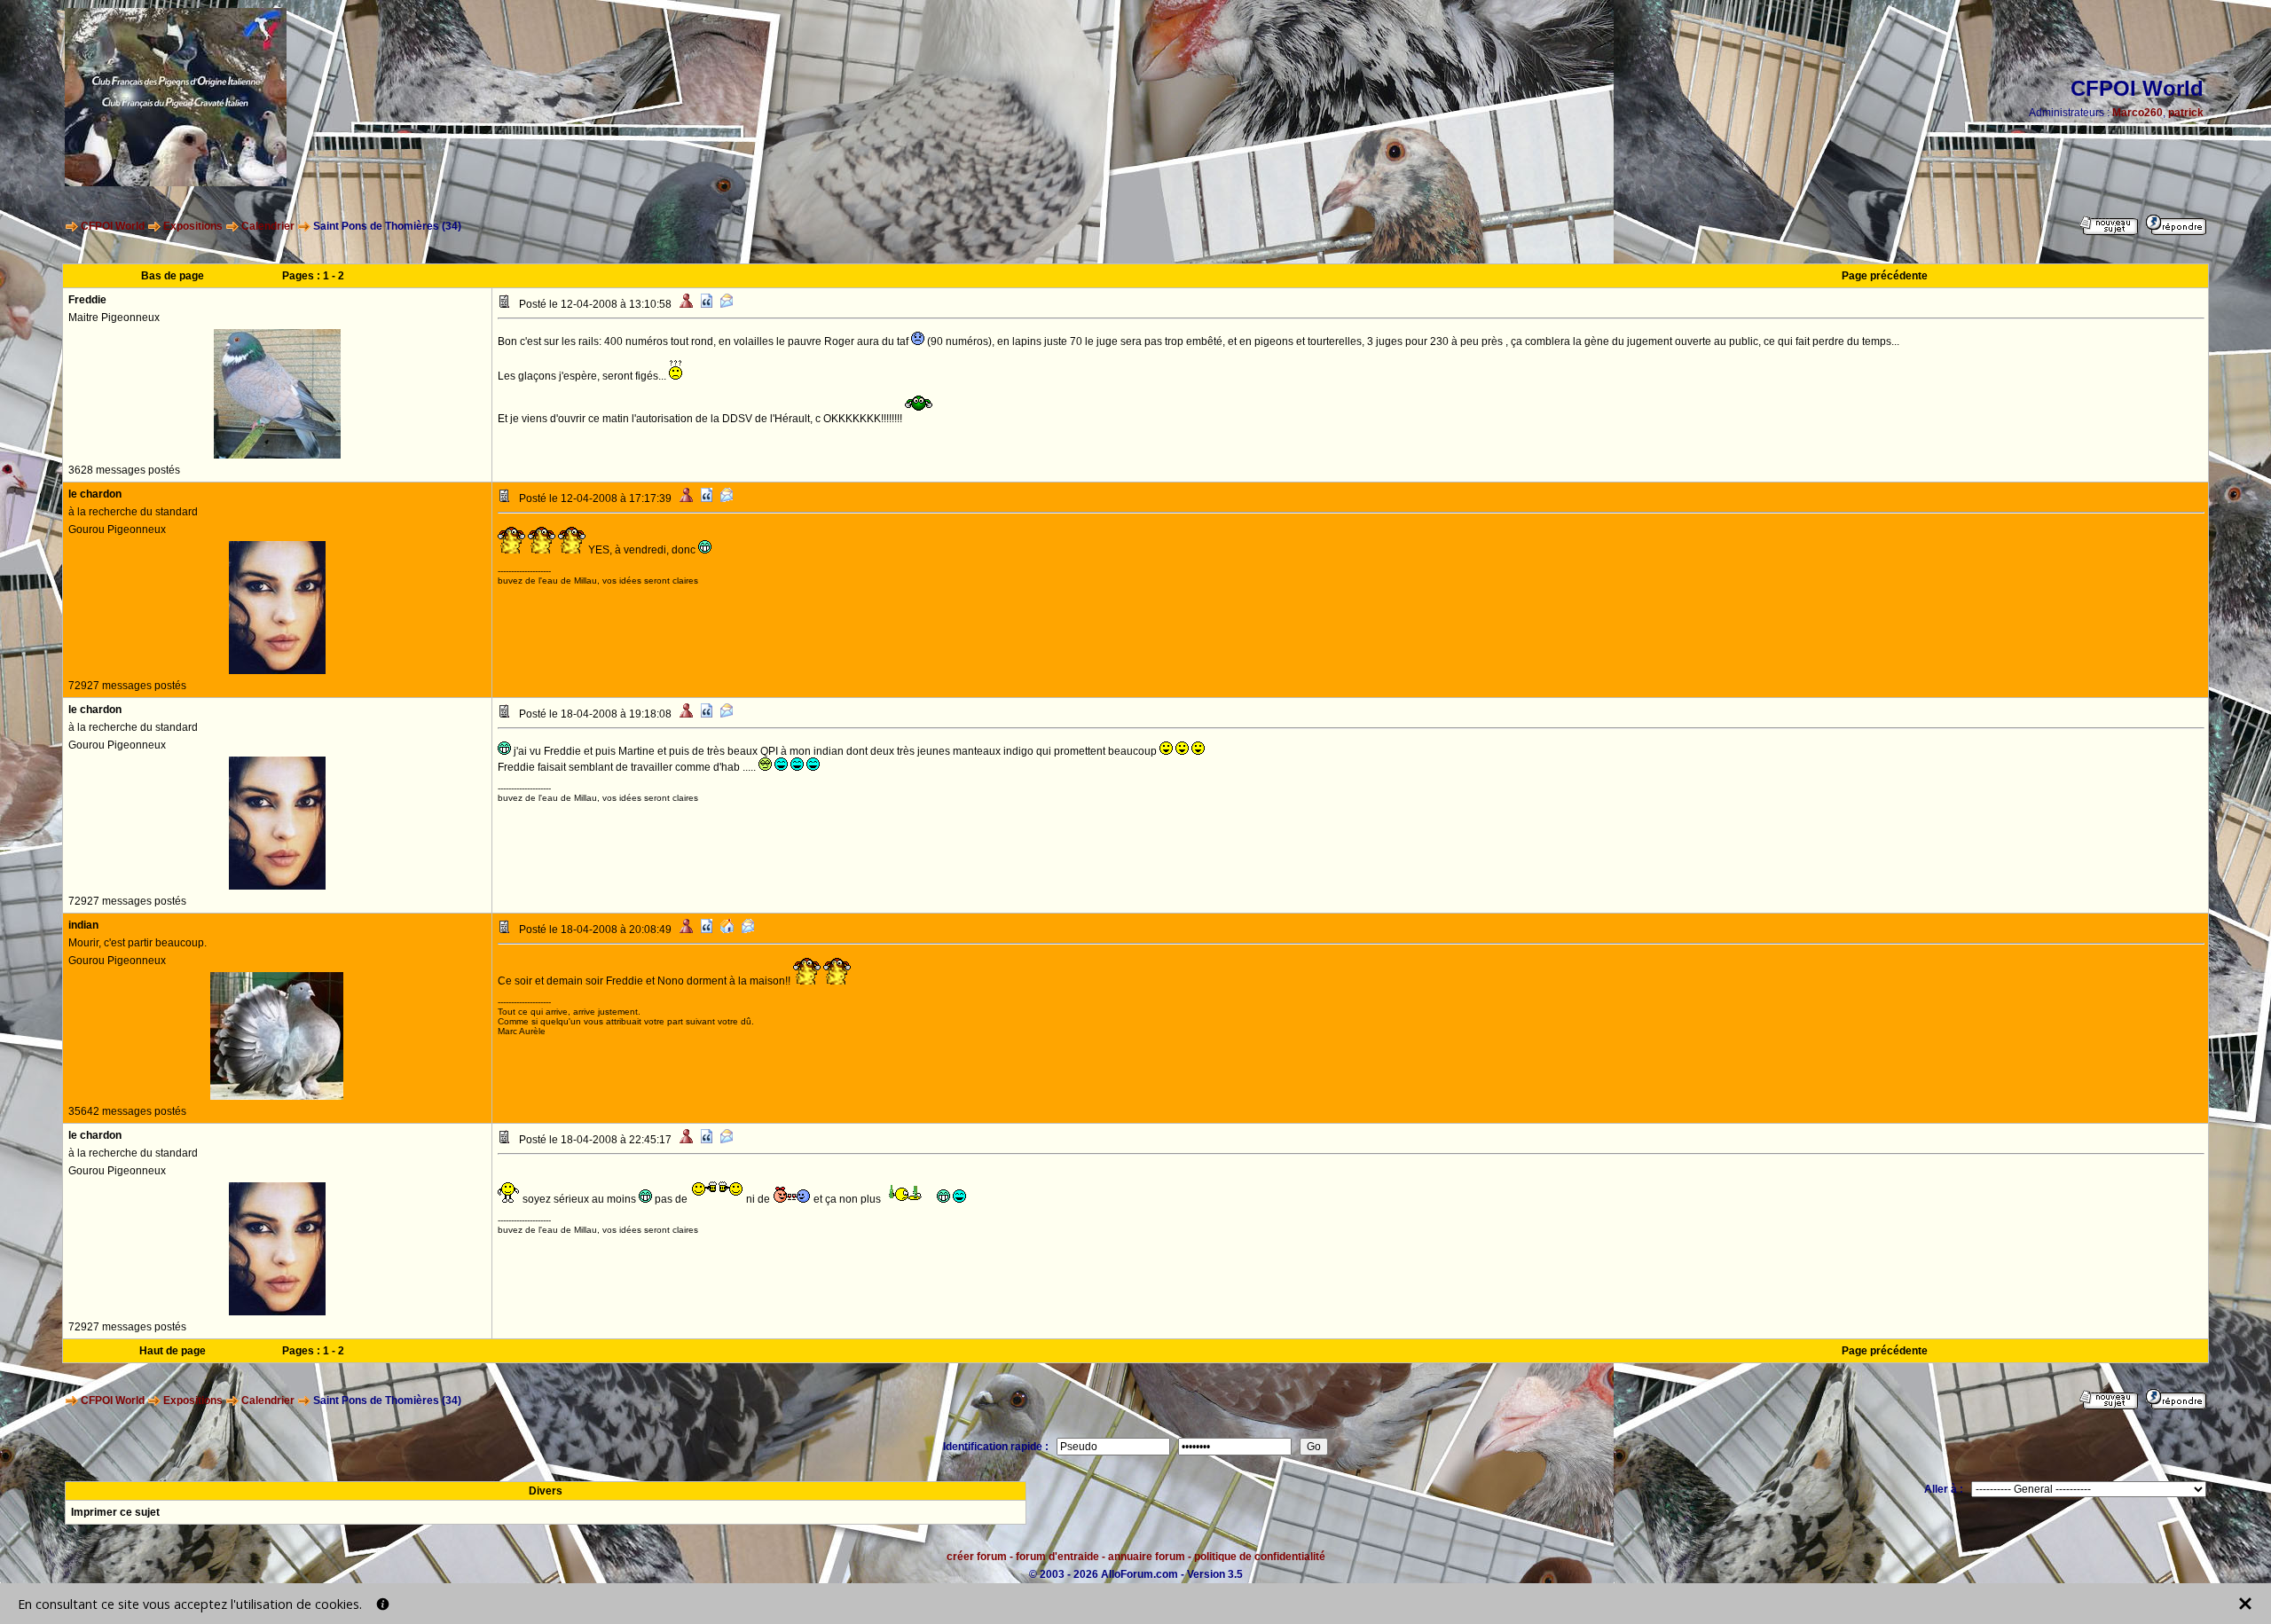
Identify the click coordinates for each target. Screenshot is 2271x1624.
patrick (2186, 113)
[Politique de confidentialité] (383, 1604)
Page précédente (1885, 276)
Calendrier (268, 226)
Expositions (193, 226)
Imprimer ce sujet (115, 1512)
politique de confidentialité (1260, 1557)
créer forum (977, 1557)
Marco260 (2137, 113)
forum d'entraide (1057, 1557)
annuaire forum (1147, 1557)
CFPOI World (113, 226)
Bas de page (173, 276)
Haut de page (173, 1351)
